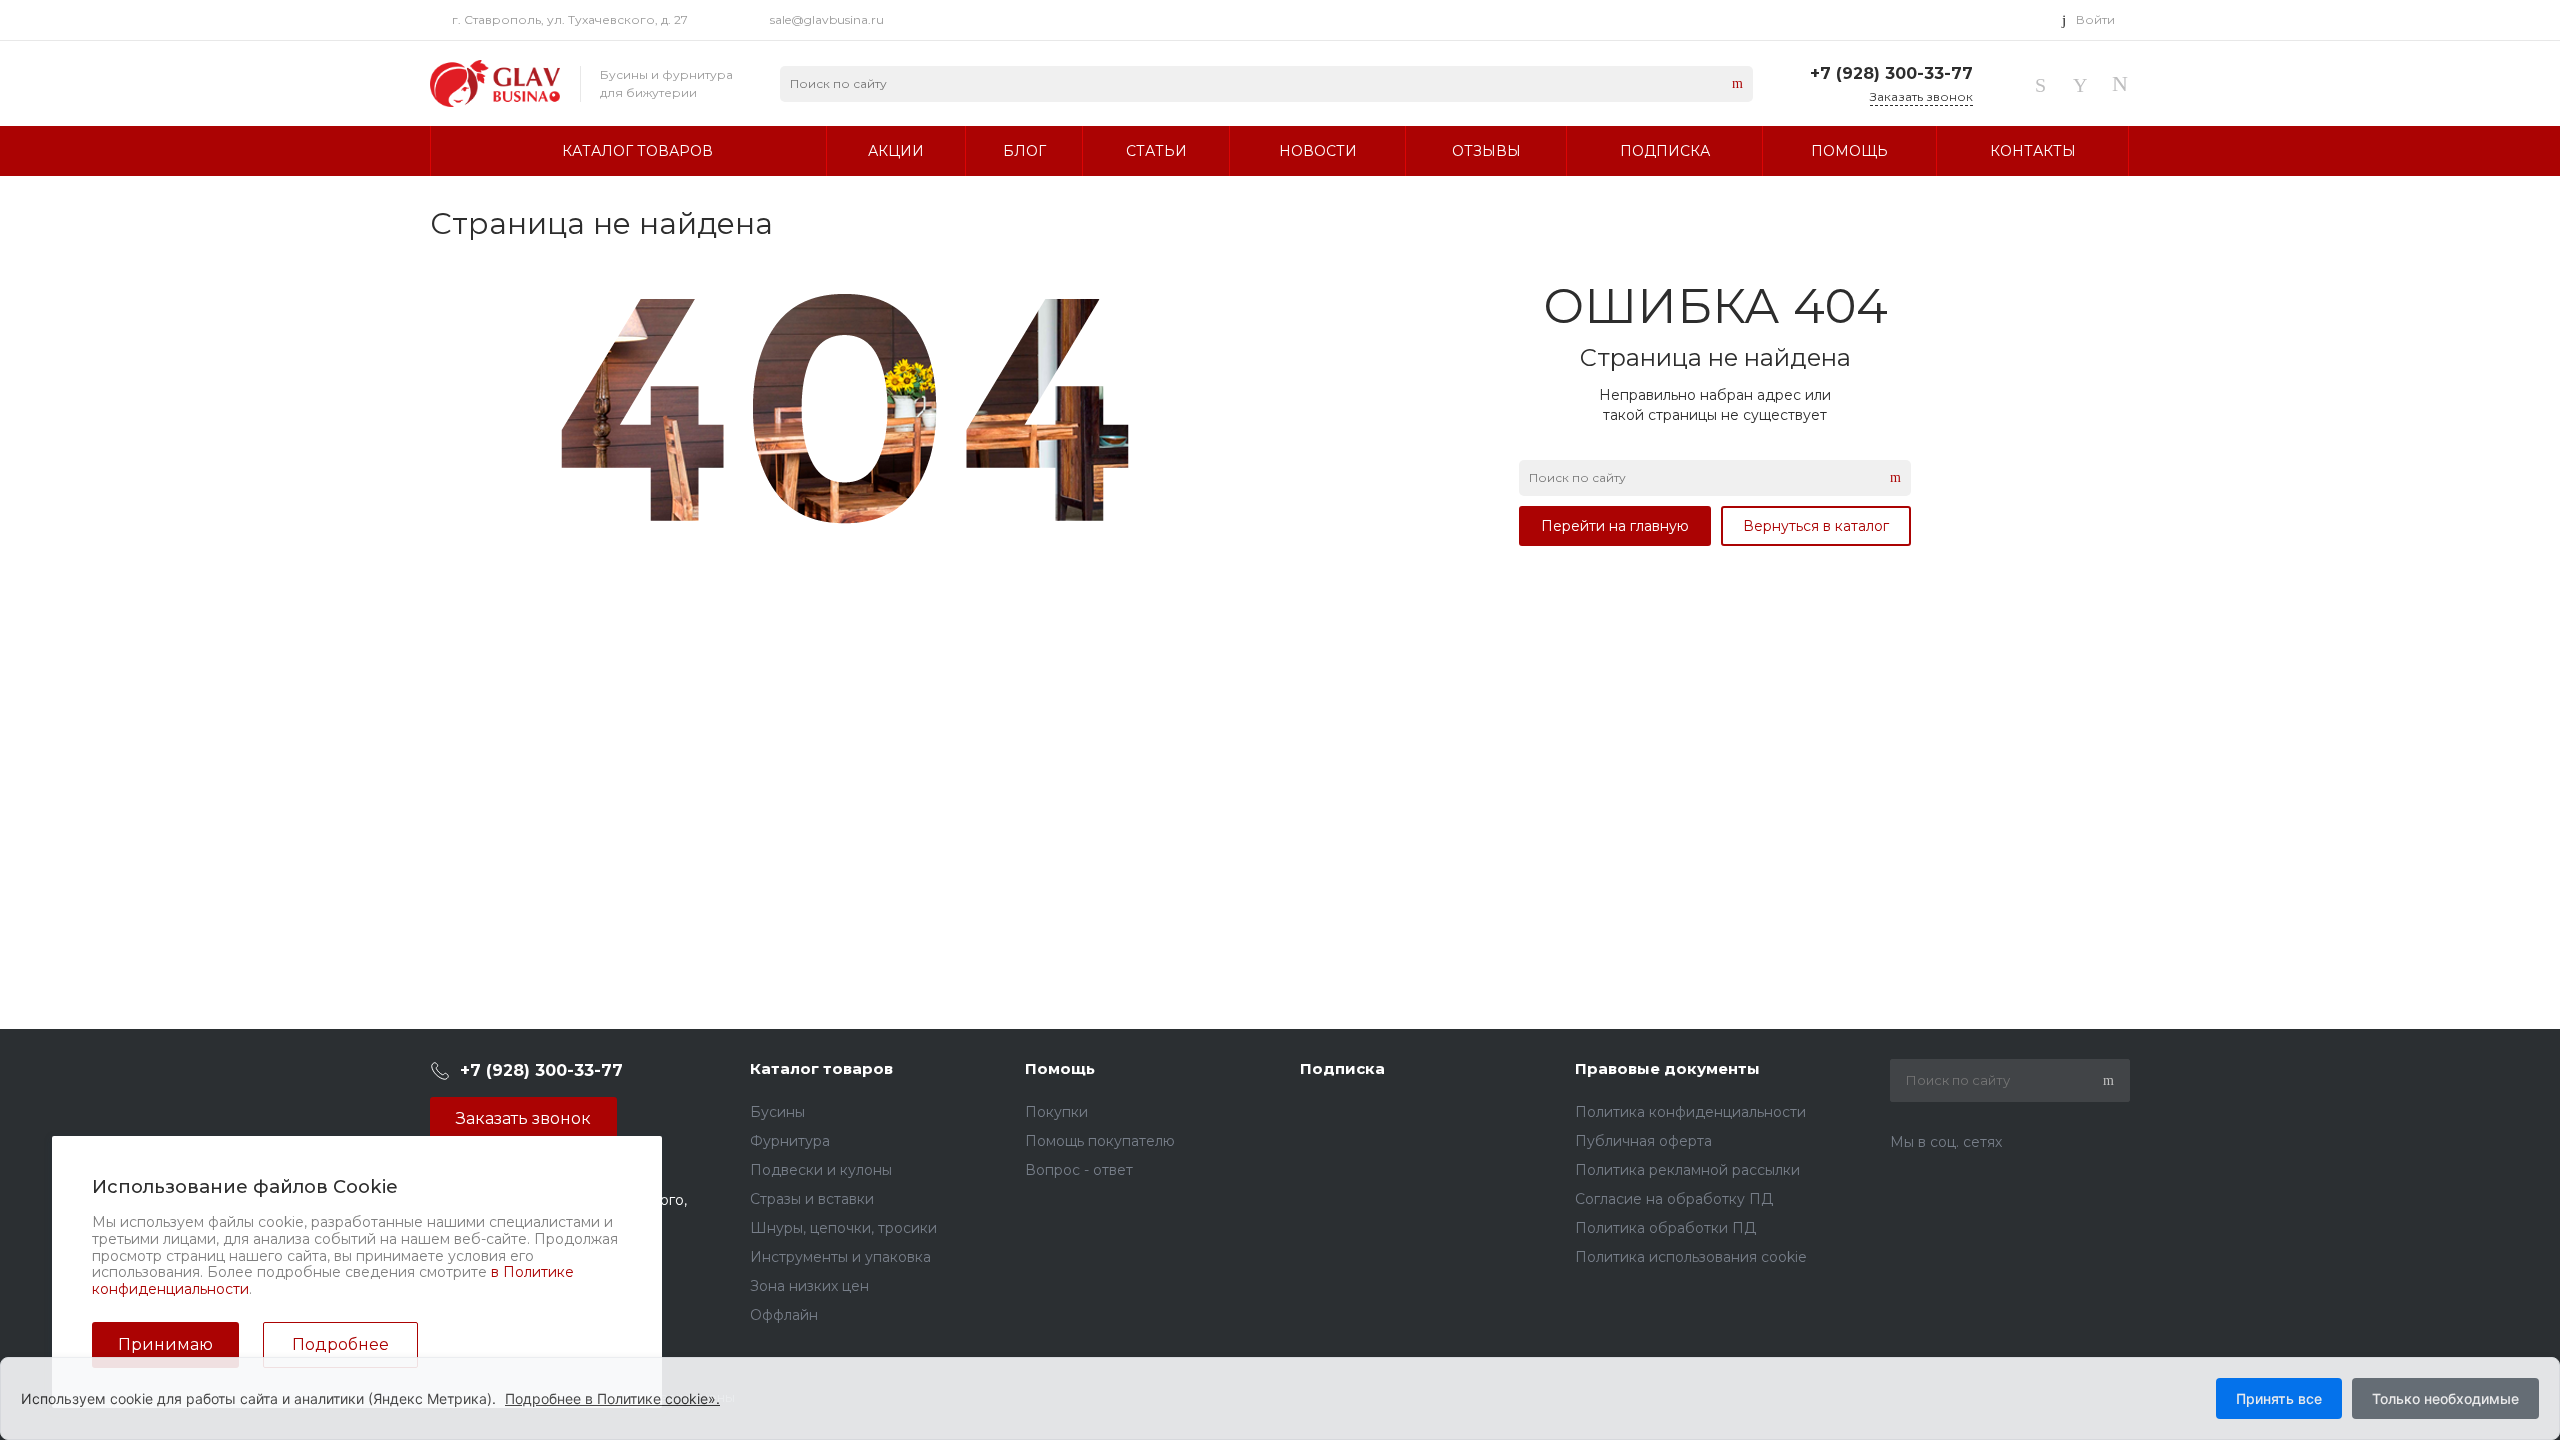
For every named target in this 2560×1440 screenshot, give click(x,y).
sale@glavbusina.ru (827, 19)
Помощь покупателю (1100, 1141)
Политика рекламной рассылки (1687, 1170)
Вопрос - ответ (1079, 1170)
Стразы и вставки (812, 1199)
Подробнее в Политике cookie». (612, 1398)
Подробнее (340, 1344)
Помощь (1060, 1068)
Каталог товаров (821, 1068)
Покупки (1056, 1112)
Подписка (1342, 1068)
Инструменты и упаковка (840, 1257)
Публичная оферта (1643, 1141)
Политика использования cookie (1691, 1257)
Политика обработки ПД (1665, 1228)
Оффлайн (784, 1315)
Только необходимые (2445, 1398)
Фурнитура (790, 1141)
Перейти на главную (1615, 526)
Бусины (777, 1112)
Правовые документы (1667, 1068)
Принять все (2279, 1398)
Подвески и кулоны (821, 1170)
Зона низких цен (809, 1286)
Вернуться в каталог (1816, 526)
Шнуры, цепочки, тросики (843, 1228)
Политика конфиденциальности (1690, 1112)
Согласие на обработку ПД (1674, 1199)
